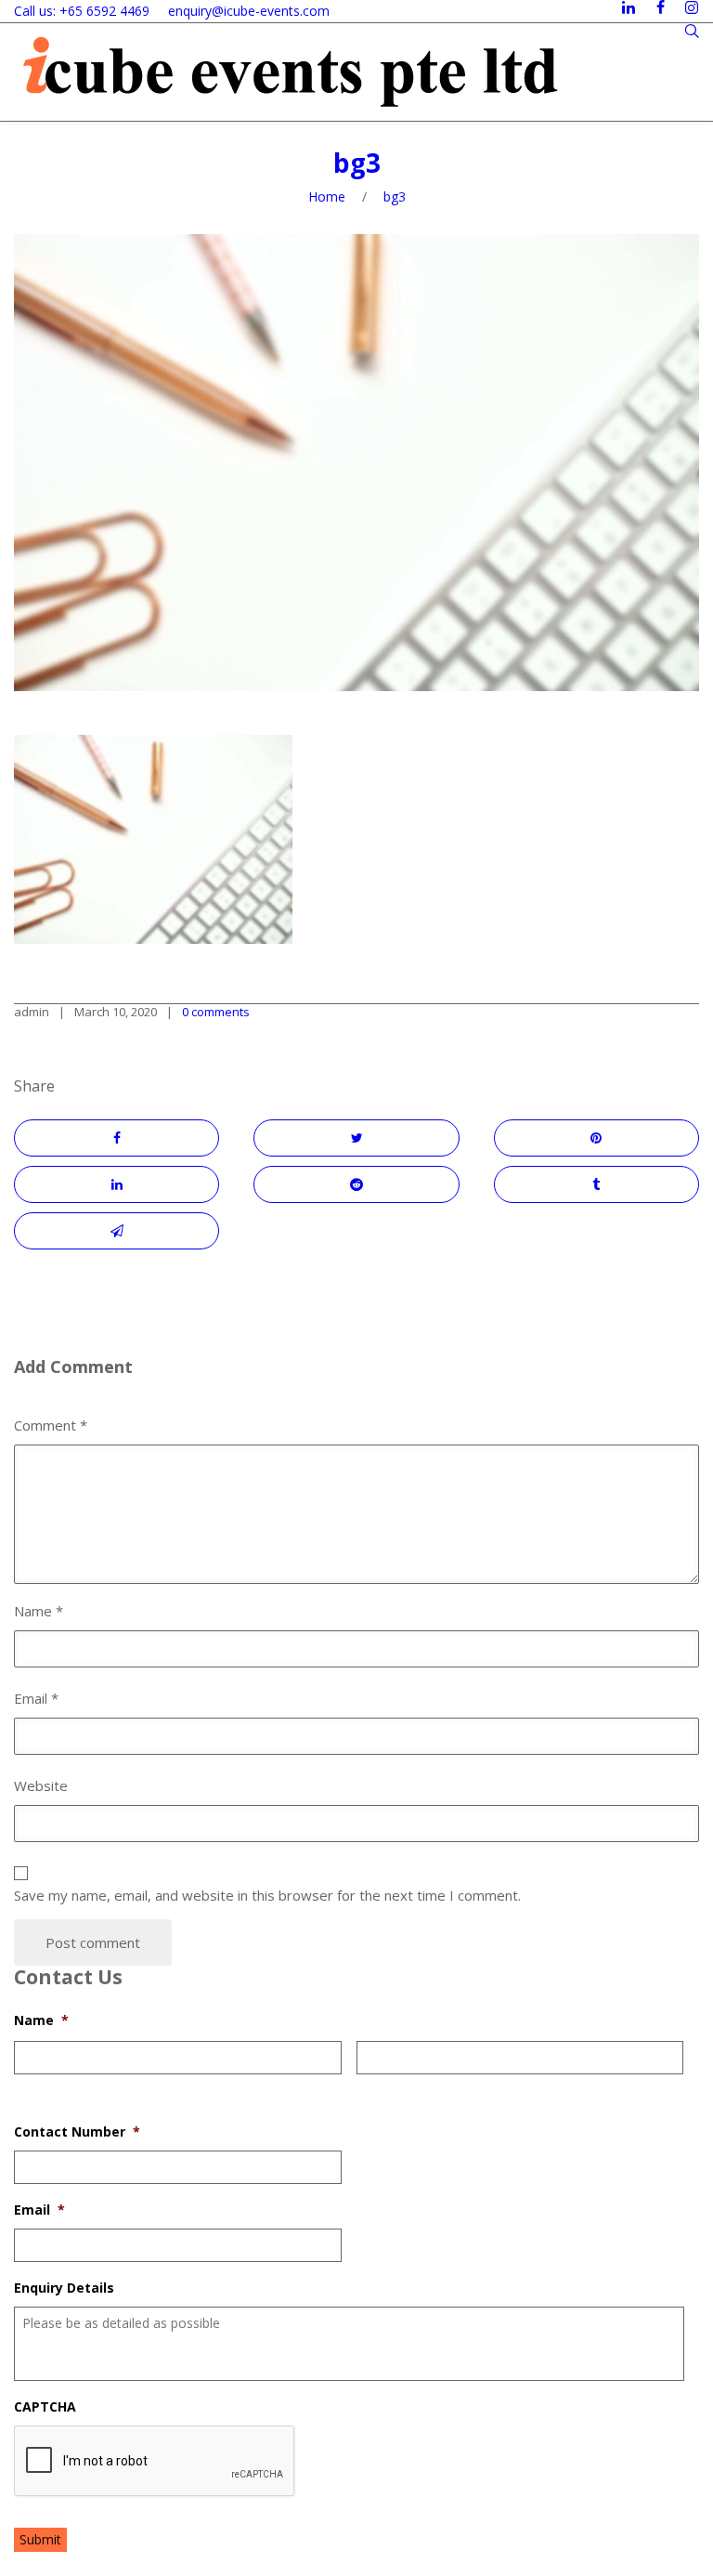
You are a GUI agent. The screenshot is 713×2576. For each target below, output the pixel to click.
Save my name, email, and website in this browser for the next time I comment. (267, 1895)
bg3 (357, 163)
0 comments (216, 1012)
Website (41, 1785)
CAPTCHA (45, 2407)
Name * (39, 1611)
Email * (36, 1698)
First (27, 2086)
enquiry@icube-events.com (249, 11)
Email (39, 2210)
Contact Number (77, 2132)
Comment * (51, 1425)
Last (369, 2086)
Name (41, 2020)
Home (327, 196)
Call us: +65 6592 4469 (82, 11)
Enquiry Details (64, 2288)
